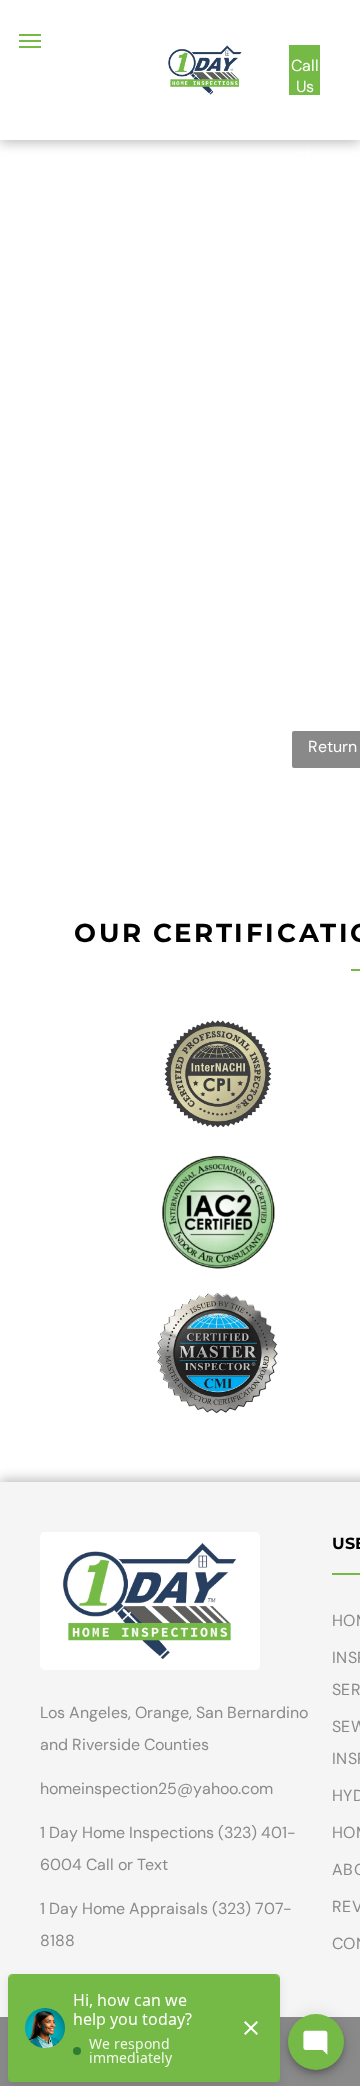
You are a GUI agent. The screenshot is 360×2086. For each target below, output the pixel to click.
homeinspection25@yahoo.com (156, 1788)
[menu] (30, 41)
